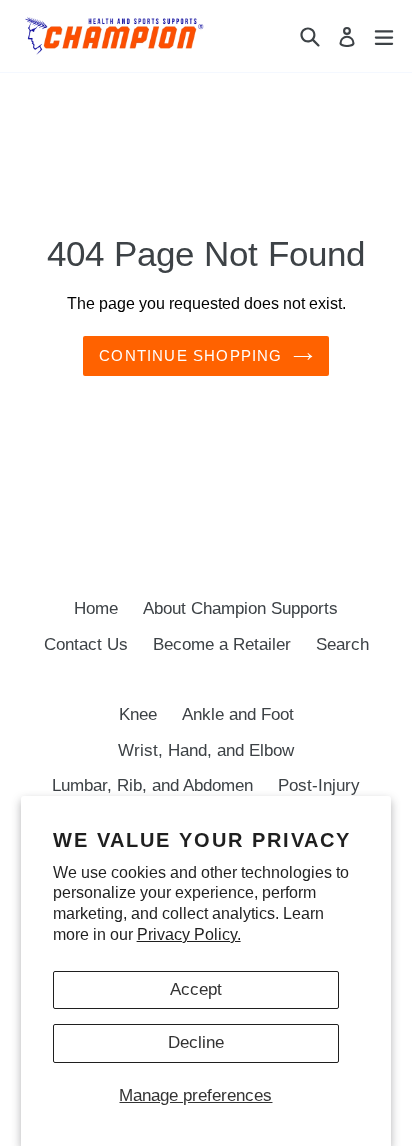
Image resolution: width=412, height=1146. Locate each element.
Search (342, 644)
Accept (196, 989)
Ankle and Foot (238, 714)
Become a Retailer (222, 644)
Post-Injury (319, 785)
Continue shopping (190, 355)
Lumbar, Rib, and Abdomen (152, 785)
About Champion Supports (240, 608)
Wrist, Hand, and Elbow (206, 750)
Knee (138, 714)
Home (96, 608)
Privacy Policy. (189, 934)
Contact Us (86, 644)
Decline (196, 1042)
